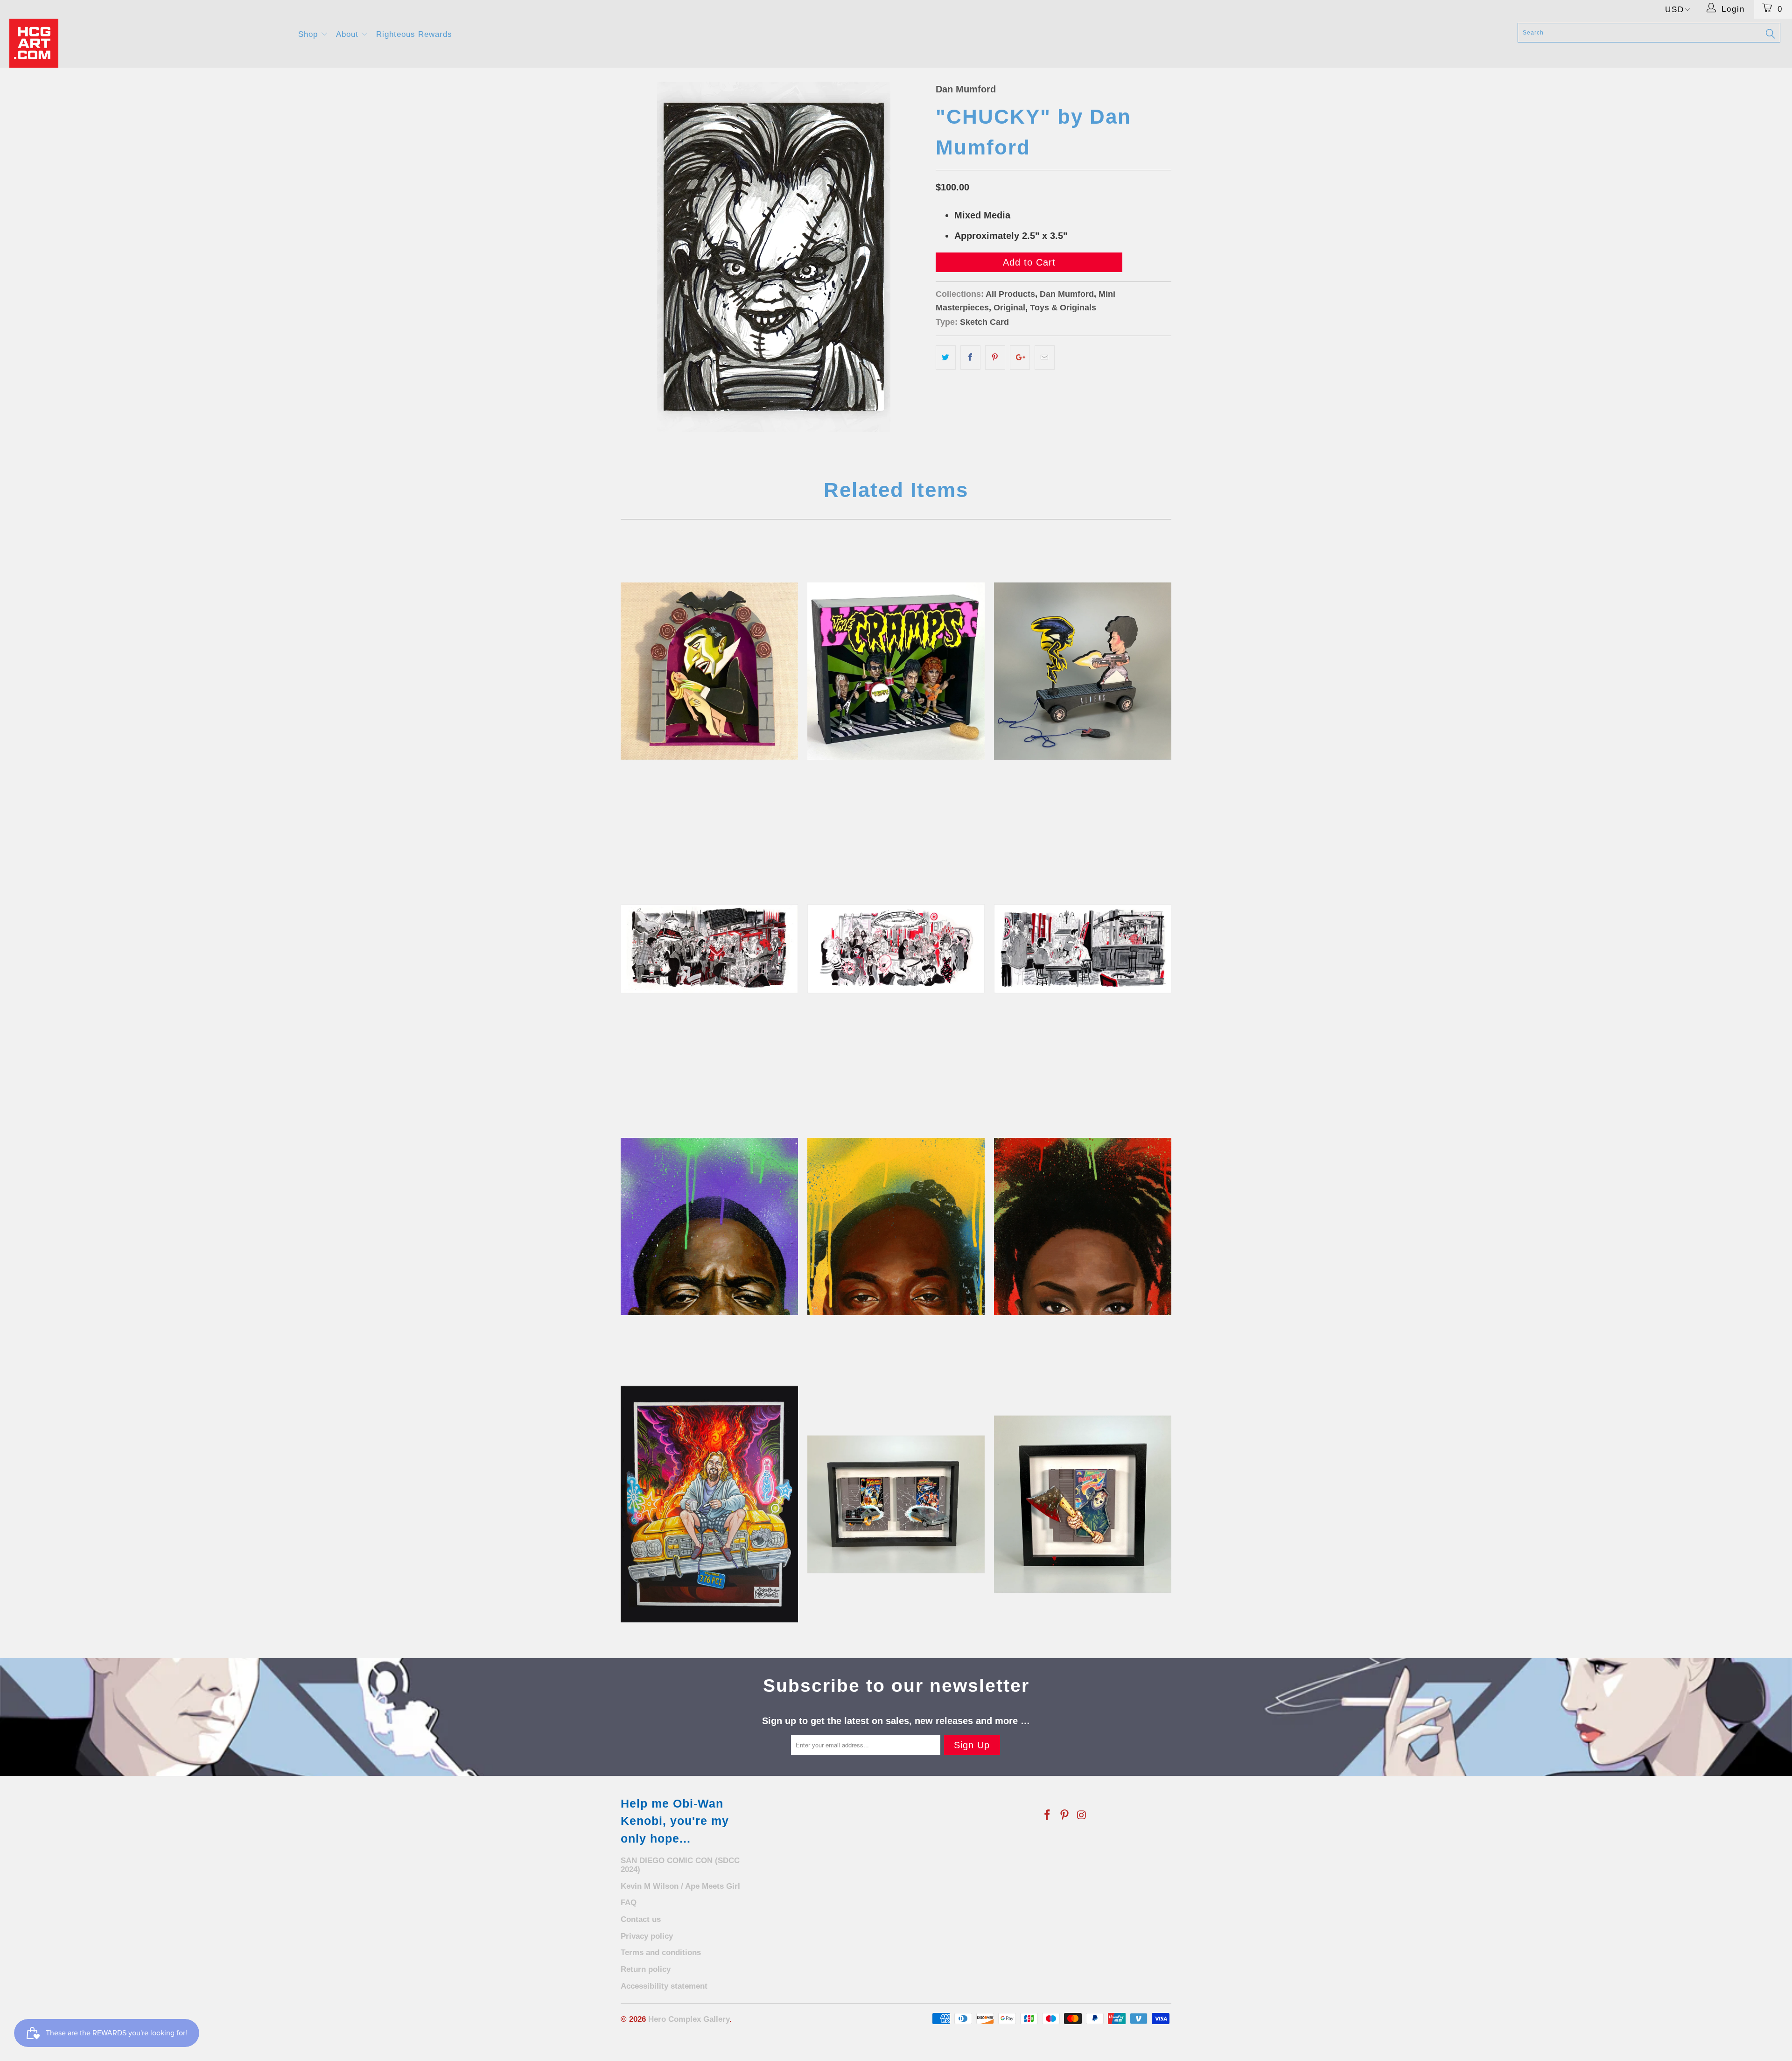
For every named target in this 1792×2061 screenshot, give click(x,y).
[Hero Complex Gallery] (148, 43)
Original (1009, 308)
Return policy (646, 1969)
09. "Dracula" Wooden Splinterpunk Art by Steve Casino (709, 671)
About (349, 34)
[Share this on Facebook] (970, 358)
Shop (309, 34)
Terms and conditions (661, 1952)
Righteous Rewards (414, 34)
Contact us (641, 1919)
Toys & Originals (1063, 308)
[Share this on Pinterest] (995, 358)
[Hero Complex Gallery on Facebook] (1048, 1816)
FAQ (629, 1903)
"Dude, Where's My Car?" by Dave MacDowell (709, 1504)
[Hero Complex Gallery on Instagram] (1082, 1816)
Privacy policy (647, 1936)
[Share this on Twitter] (946, 358)
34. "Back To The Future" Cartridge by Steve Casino (896, 1504)
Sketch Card (984, 322)
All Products (1010, 294)
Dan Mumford (966, 89)
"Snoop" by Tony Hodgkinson (896, 1227)
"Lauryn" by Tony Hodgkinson (1083, 1227)
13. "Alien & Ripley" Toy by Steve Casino (1083, 671)
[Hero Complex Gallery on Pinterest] (1065, 1816)
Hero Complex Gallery (689, 2019)
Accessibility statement (664, 1986)
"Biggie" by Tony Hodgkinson (709, 1227)
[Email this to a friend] (1045, 358)
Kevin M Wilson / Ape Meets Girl (680, 1886)
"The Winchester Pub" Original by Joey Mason (1083, 949)
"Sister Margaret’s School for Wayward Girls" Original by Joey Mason (709, 949)
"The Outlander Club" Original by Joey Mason (896, 949)
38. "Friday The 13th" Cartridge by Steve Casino (1083, 1504)
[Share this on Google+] (1020, 358)
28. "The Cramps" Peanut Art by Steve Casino (896, 671)
